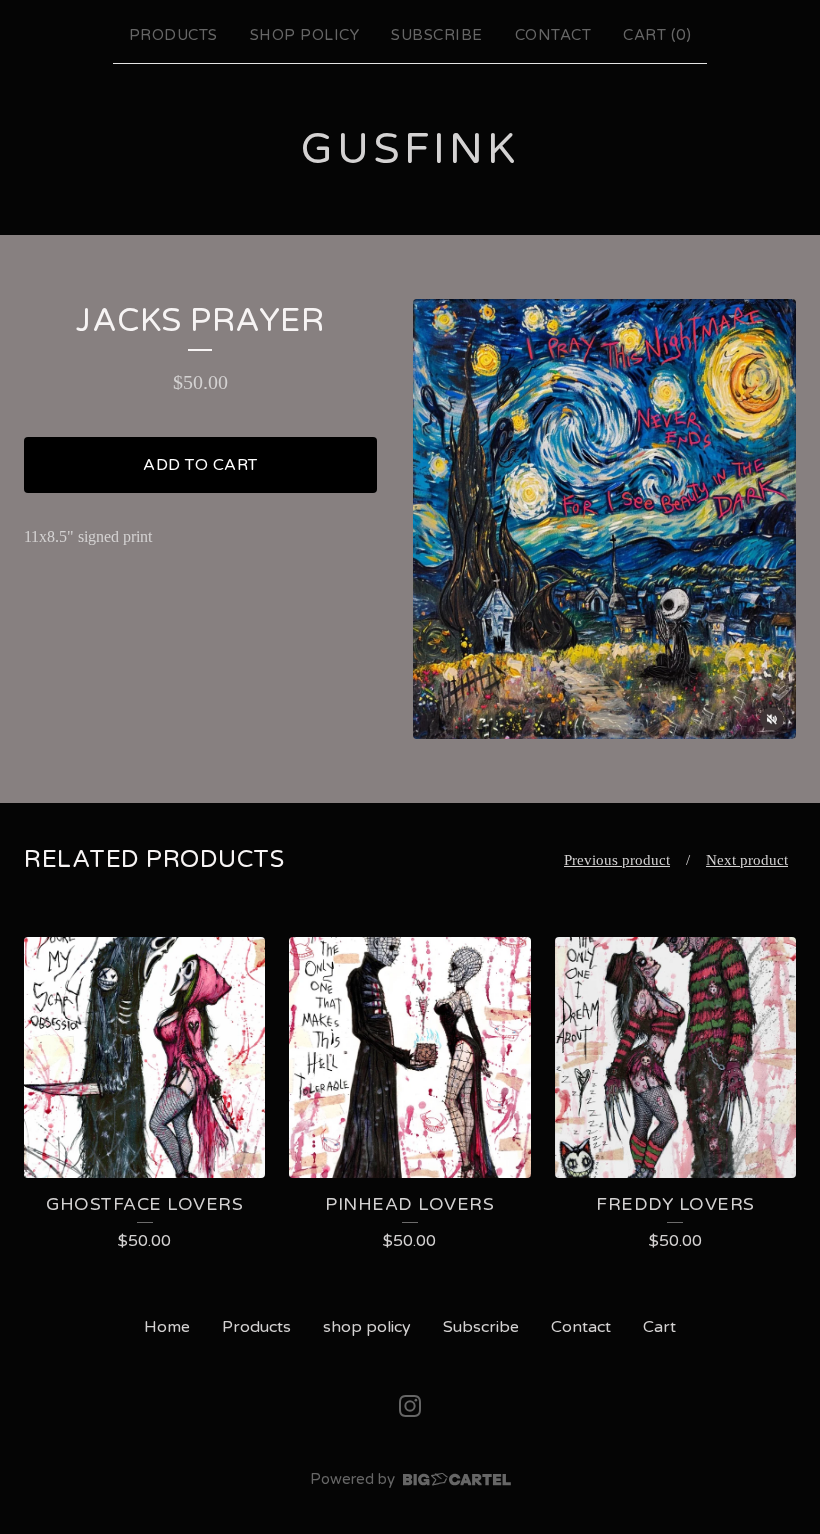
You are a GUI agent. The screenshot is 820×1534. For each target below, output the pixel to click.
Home (167, 1327)
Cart (659, 1327)
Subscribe (437, 35)
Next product (747, 860)
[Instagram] (410, 1406)
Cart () (657, 35)
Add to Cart (200, 465)
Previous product (617, 860)
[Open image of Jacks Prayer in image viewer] (604, 519)
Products (173, 35)
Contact (553, 35)
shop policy (305, 35)
